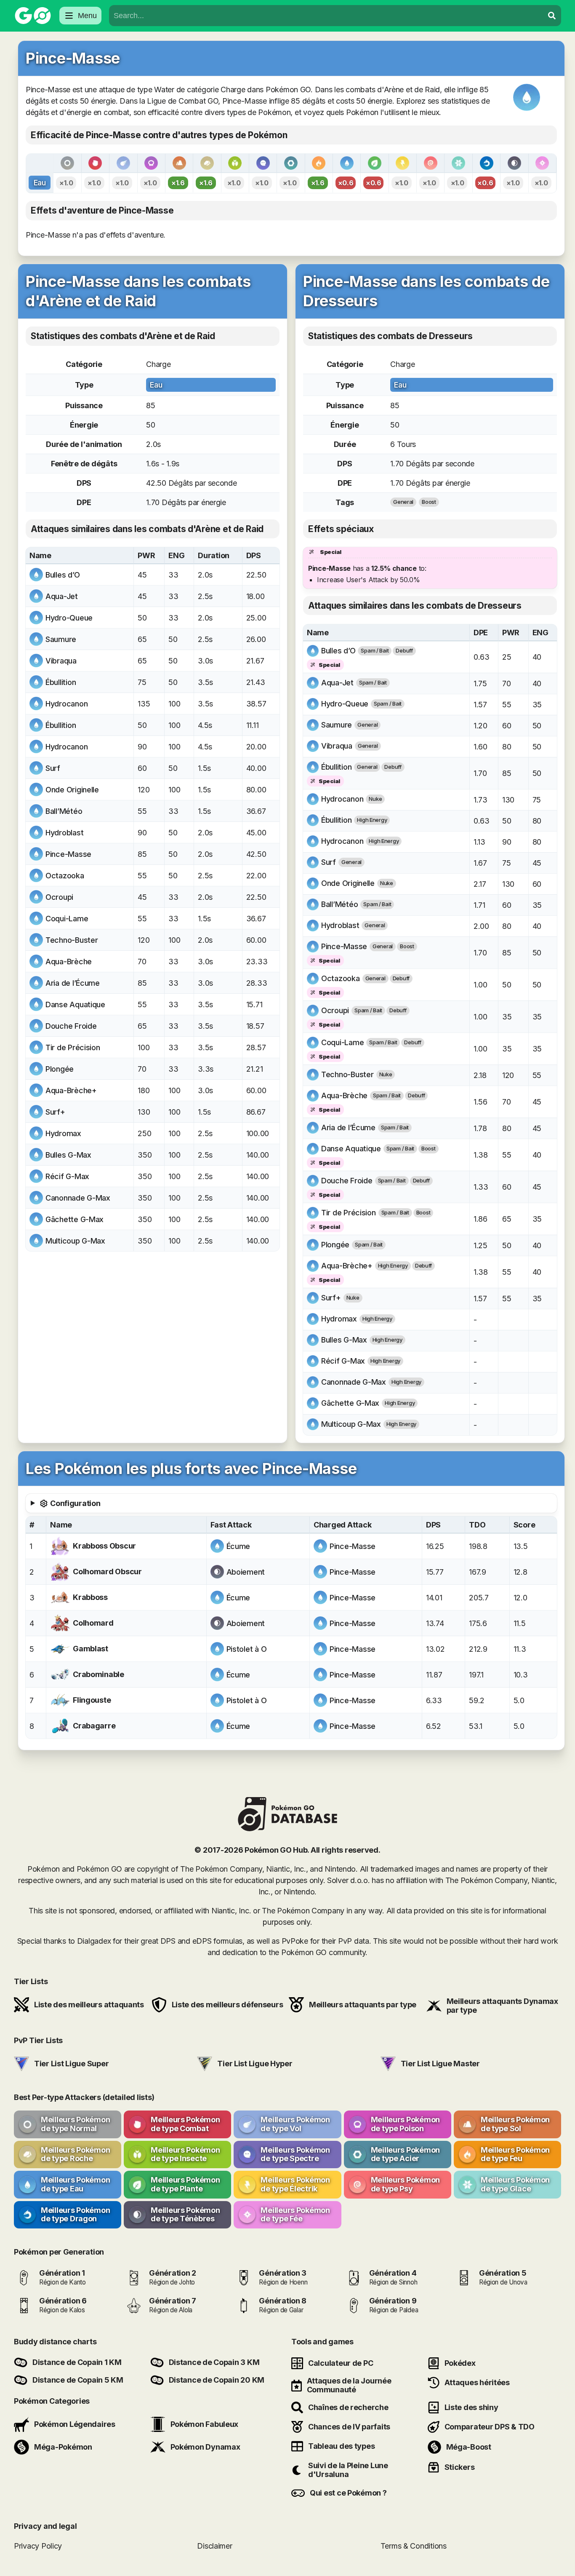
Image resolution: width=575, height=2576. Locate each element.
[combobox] (326, 16)
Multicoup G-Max (75, 1241)
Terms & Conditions (414, 2546)
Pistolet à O (247, 1649)
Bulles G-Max (68, 1155)
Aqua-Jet (62, 596)
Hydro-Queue (69, 618)
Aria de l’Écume (73, 983)
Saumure (61, 639)
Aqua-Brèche (69, 962)
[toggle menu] (552, 16)
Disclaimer (214, 2546)
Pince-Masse (68, 854)
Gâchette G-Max (75, 1219)
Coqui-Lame (67, 919)
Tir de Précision (73, 1047)
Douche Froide (71, 1026)
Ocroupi (59, 897)
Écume (238, 1546)
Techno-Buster (72, 940)
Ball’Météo (64, 811)
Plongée (60, 1069)
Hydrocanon (67, 704)
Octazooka (65, 876)
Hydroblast (64, 833)
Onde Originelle (72, 790)
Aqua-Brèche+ (71, 1090)
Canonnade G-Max (78, 1198)
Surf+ (55, 1112)
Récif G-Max (67, 1176)
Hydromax (63, 1133)
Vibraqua (61, 661)
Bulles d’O (63, 575)
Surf (53, 768)
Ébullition (61, 682)
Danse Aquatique (75, 1004)
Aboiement (246, 1572)
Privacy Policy (38, 2546)
